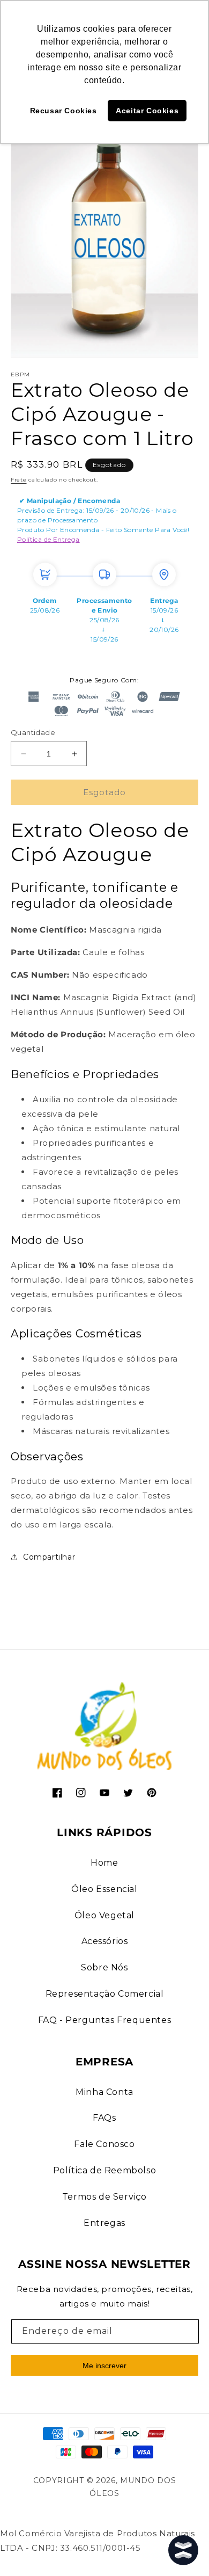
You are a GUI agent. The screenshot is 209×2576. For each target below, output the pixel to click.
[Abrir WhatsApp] (27, 2549)
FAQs (104, 2118)
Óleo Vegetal (104, 1915)
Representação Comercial (105, 1994)
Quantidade (33, 732)
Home (104, 1863)
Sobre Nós (104, 1967)
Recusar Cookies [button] (64, 111)
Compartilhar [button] (49, 1557)
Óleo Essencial (104, 1889)
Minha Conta (104, 2092)
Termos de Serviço (104, 2197)
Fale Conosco (104, 2144)
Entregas (104, 2223)
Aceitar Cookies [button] (147, 111)
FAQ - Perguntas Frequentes (105, 2020)
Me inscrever (104, 2366)
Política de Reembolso (105, 2170)
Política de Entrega (48, 539)
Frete (19, 480)
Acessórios (105, 1941)
